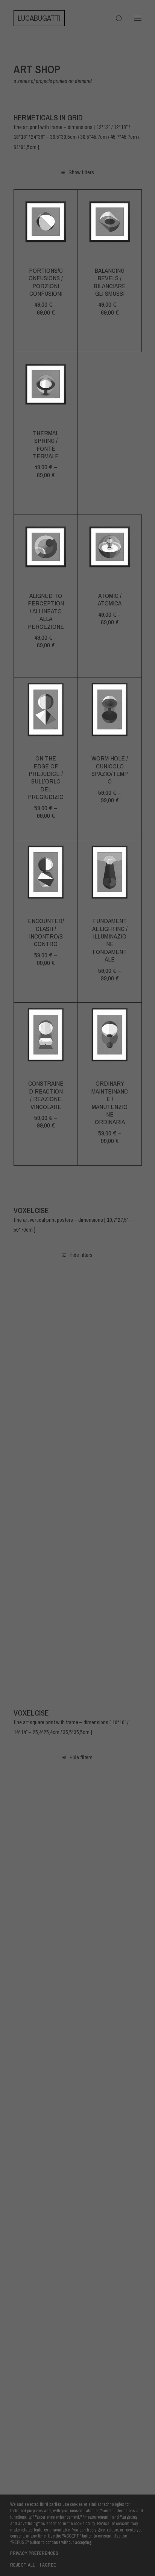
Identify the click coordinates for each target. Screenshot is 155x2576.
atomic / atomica (110, 599)
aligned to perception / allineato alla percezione (46, 611)
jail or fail (46, 1353)
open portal (110, 2278)
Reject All (23, 2565)
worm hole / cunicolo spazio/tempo (110, 770)
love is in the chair (110, 1620)
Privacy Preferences (34, 2553)
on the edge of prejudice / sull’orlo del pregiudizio (46, 777)
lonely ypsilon (110, 1357)
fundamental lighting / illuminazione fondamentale (110, 940)
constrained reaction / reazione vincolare (46, 1095)
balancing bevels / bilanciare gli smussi (110, 282)
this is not (46, 1617)
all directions (46, 2138)
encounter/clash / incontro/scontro (46, 932)
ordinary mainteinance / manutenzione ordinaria (110, 1102)
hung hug (46, 1995)
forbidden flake (110, 1859)
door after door (46, 1489)
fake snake (46, 1855)
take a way (110, 2134)
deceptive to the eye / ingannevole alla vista (110, 444)
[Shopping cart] (115, 18)
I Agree (48, 2565)
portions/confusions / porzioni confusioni (46, 282)
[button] (138, 18)
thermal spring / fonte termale (46, 444)
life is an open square (110, 1493)
